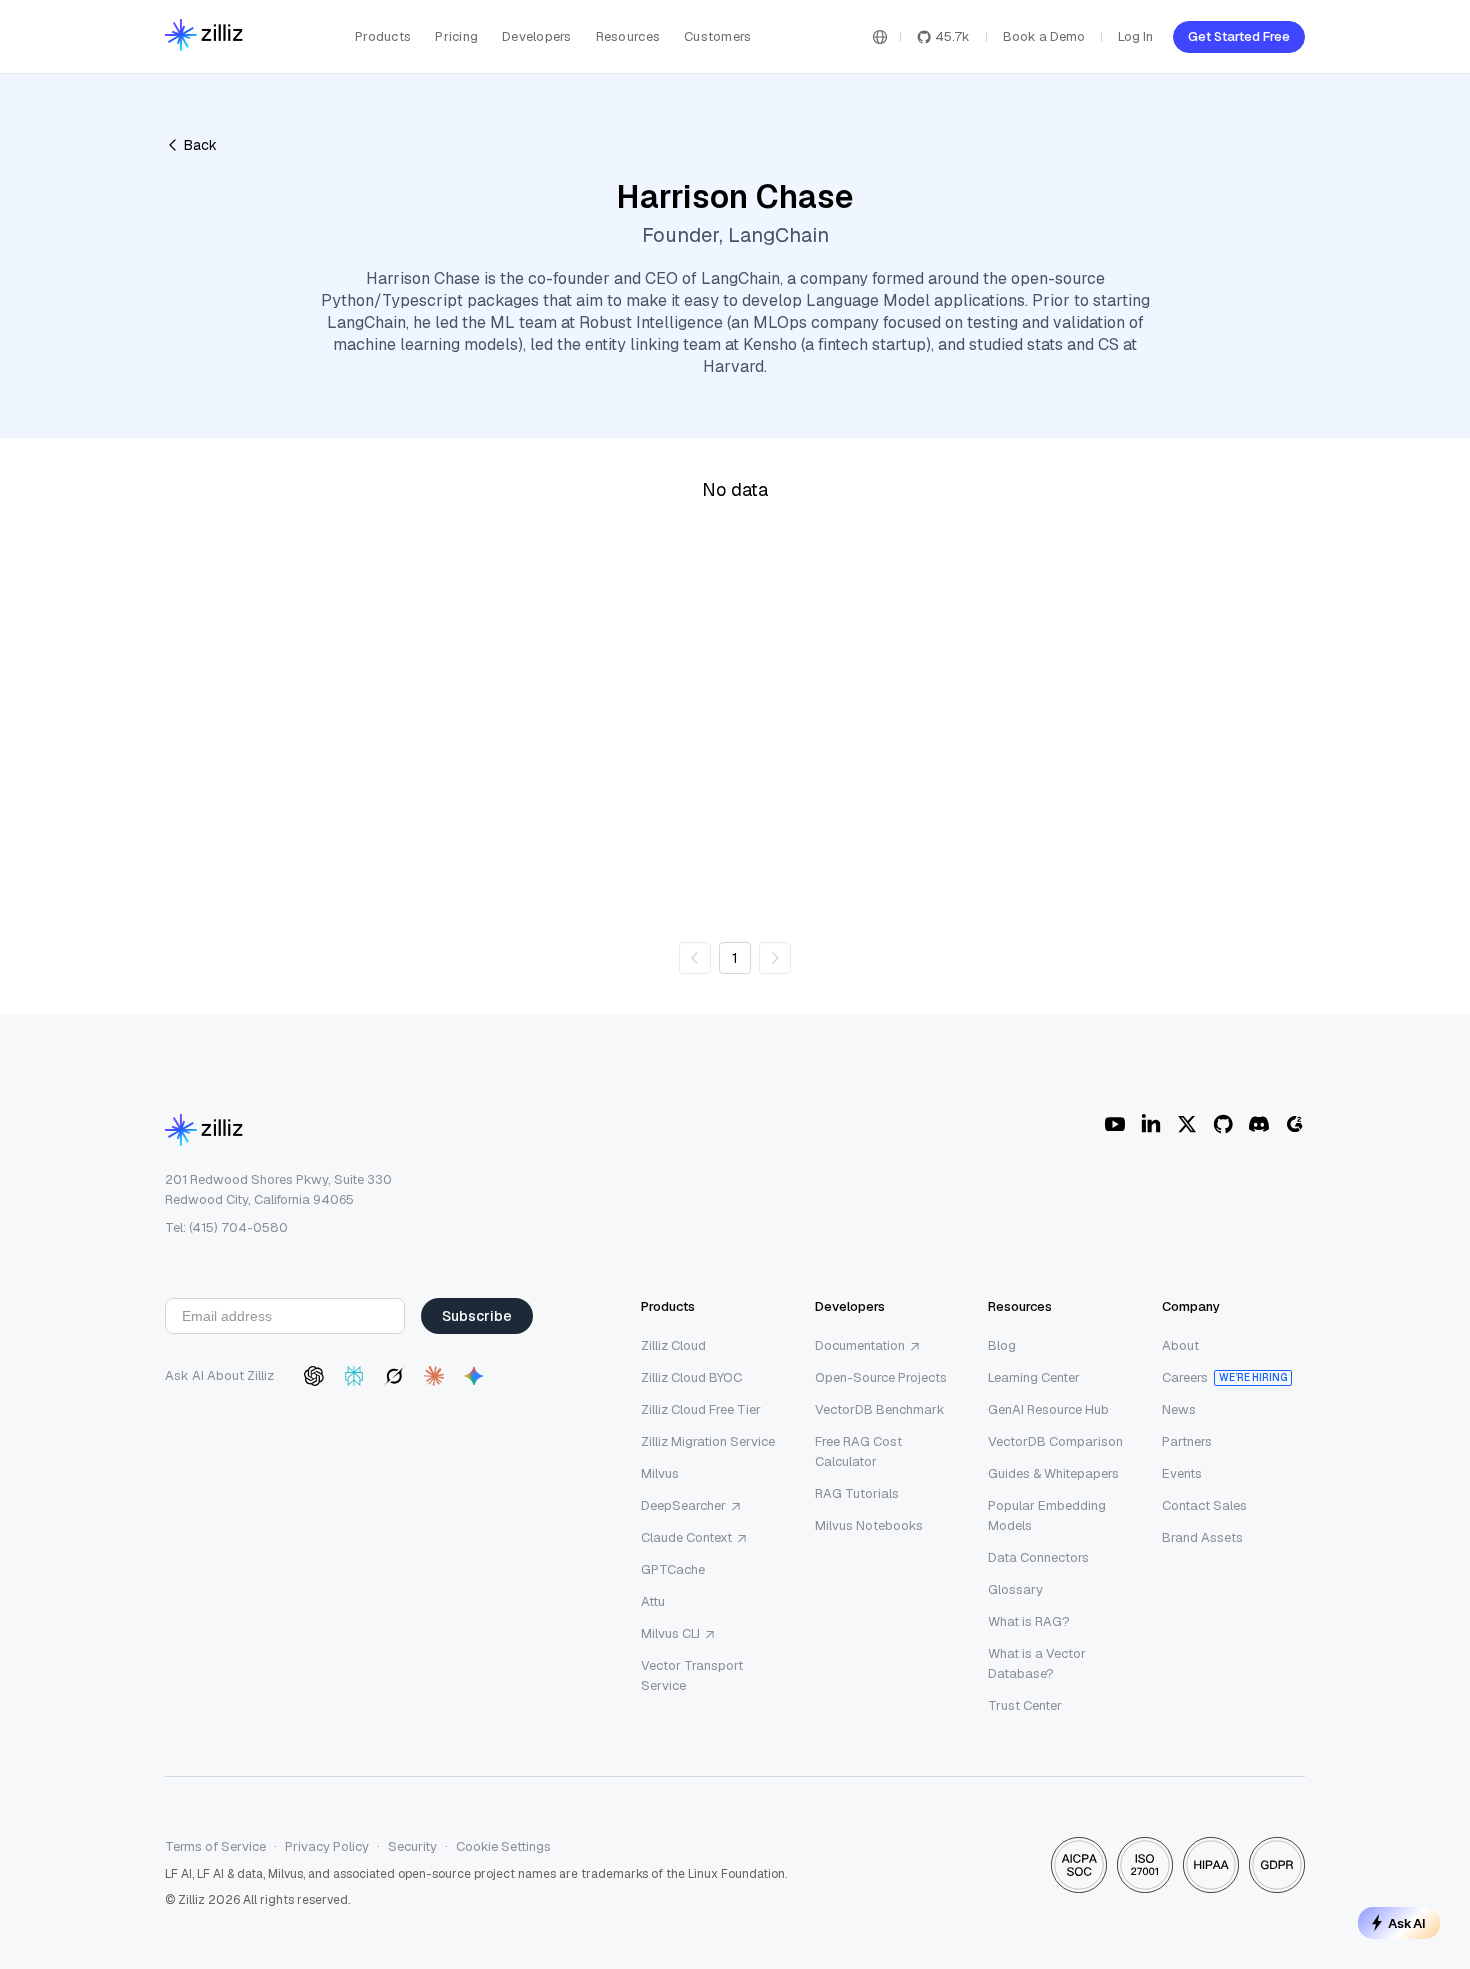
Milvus (660, 1473)
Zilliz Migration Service (708, 1441)
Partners (1187, 1441)
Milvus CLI (670, 1633)
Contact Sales (1204, 1505)
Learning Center (1034, 1377)
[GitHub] (1223, 1124)
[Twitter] (1187, 1124)
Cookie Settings (503, 1846)
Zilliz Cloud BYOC (691, 1377)
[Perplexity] (354, 1376)
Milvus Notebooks (869, 1525)
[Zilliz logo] (204, 36)
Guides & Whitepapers (1053, 1473)
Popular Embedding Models (1047, 1515)
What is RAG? (1029, 1621)
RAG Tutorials (857, 1493)
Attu (653, 1601)
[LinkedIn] (1151, 1124)
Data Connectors (1038, 1557)
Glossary (1015, 1589)
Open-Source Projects (881, 1377)
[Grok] (394, 1376)
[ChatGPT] (314, 1376)
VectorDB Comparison (1055, 1441)
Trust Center (1025, 1705)
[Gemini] (474, 1376)
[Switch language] (880, 37)
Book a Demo (1044, 36)
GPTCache (673, 1569)
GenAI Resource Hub (1048, 1409)
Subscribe (477, 1316)
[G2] (1295, 1124)
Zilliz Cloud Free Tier (701, 1409)
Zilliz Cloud (673, 1345)
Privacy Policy (327, 1846)
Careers (1185, 1377)
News (1179, 1409)
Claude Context (686, 1537)
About (1180, 1345)
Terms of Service (215, 1846)
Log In (1135, 36)
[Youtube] (1115, 1124)
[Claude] (434, 1376)
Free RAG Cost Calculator (858, 1451)
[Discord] (1259, 1124)
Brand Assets (1202, 1537)
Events (1182, 1473)
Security (412, 1846)
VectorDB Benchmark (880, 1409)
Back (200, 145)
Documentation (860, 1345)
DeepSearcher (683, 1505)
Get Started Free (1239, 36)
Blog (1002, 1345)
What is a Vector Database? (1037, 1663)
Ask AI (1407, 1923)
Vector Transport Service (692, 1675)
